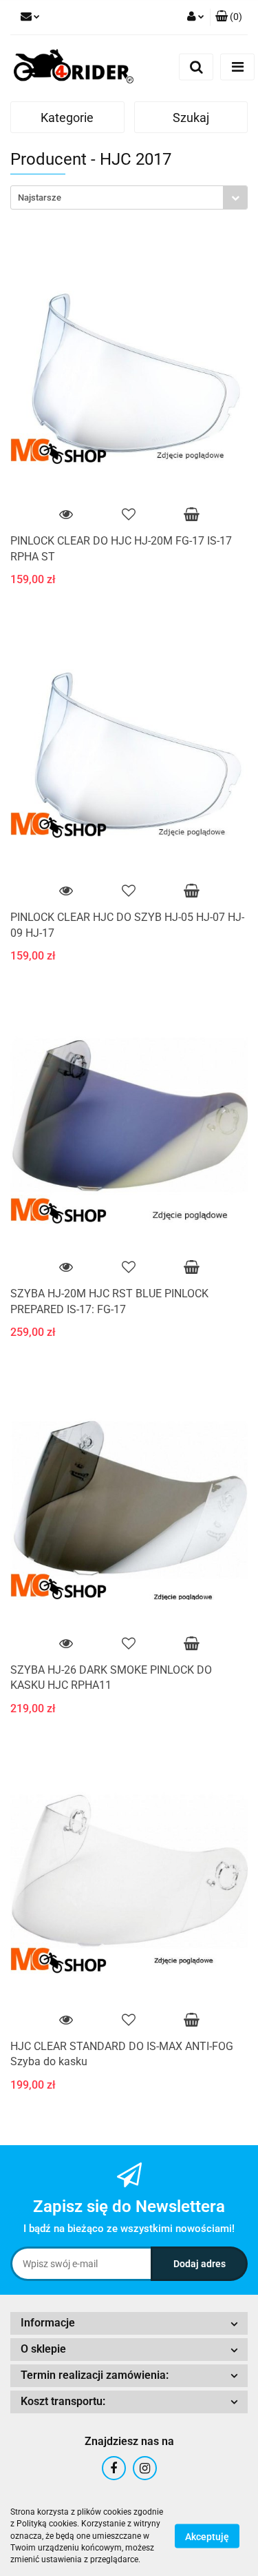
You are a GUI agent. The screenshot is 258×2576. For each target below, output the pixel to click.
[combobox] (129, 197)
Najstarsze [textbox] (40, 197)
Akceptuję (207, 2537)
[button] (229, 17)
